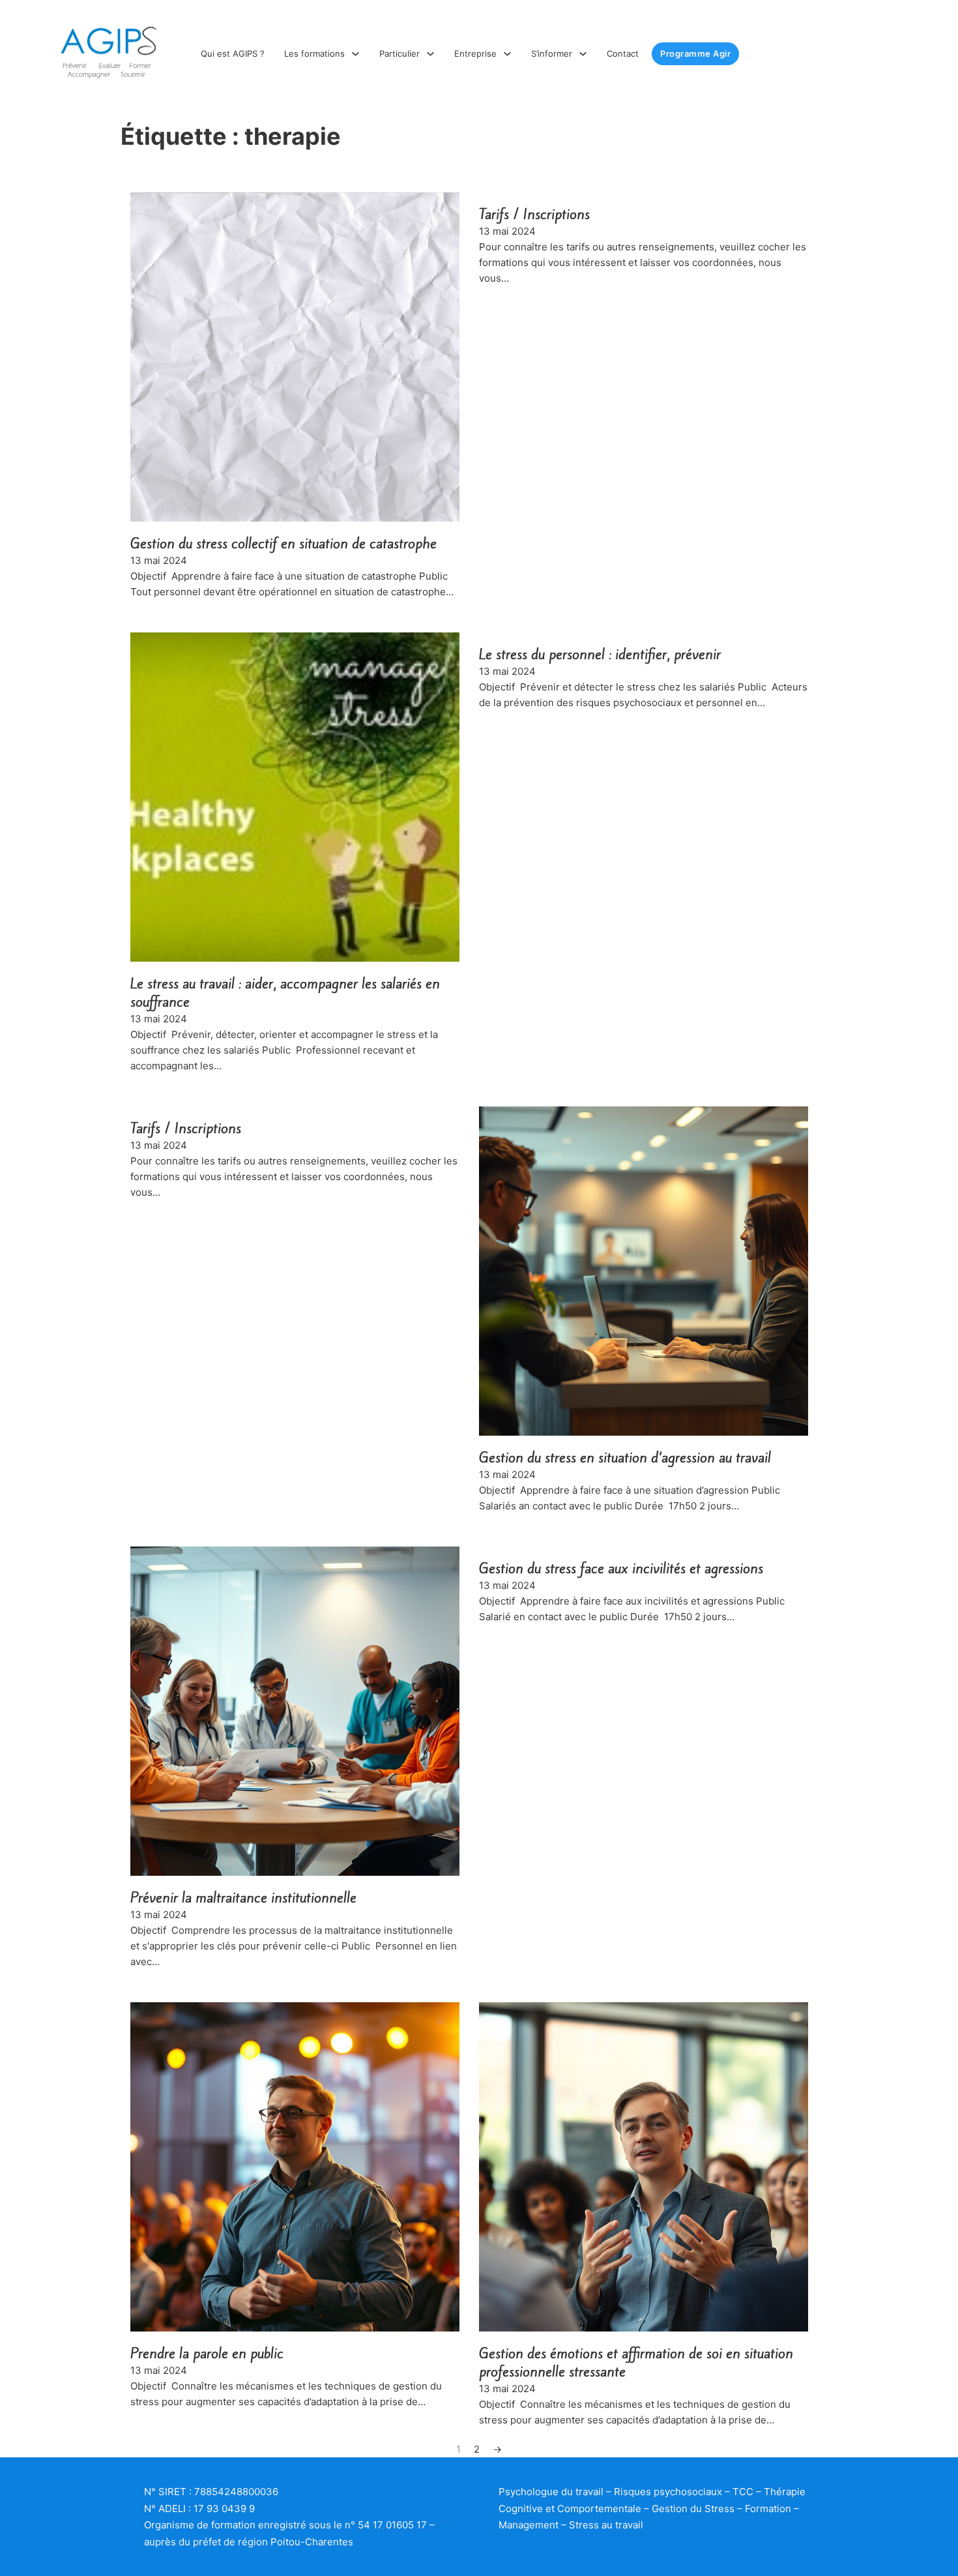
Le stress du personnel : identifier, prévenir (600, 654)
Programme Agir (695, 53)
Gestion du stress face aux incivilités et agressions (621, 1568)
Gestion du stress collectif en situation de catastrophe (283, 543)
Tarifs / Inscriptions (534, 214)
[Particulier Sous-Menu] (430, 54)
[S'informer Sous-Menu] (583, 54)
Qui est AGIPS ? (233, 53)
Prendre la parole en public (207, 2353)
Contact (623, 53)
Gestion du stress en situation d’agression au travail (625, 1458)
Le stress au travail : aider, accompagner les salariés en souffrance (285, 993)
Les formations (314, 53)
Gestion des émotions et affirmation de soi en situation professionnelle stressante (636, 2362)
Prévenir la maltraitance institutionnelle (243, 1898)
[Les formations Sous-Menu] (356, 54)
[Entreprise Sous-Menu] (507, 54)
